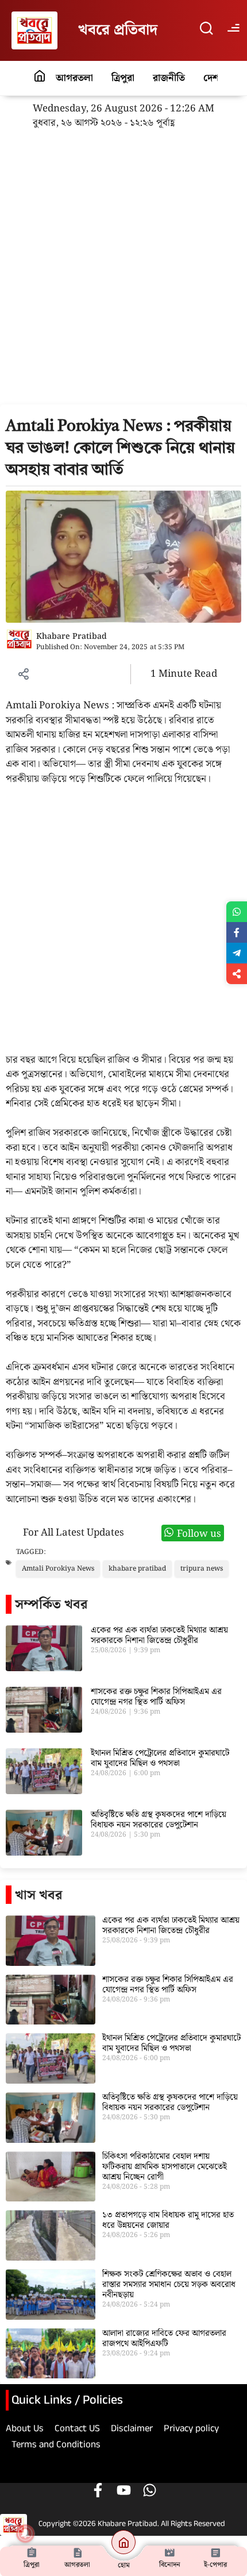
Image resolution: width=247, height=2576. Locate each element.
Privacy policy (191, 2430)
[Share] (237, 974)
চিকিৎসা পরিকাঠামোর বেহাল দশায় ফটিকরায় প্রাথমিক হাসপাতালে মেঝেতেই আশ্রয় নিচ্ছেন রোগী (165, 2167)
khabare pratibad (137, 1569)
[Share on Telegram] (237, 953)
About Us (25, 2430)
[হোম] (123, 2542)
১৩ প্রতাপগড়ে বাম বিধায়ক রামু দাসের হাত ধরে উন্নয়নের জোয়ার (168, 2220)
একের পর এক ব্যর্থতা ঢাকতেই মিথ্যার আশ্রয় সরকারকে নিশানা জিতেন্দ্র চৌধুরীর (159, 1636)
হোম (124, 2565)
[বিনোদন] (169, 2552)
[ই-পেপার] (215, 2552)
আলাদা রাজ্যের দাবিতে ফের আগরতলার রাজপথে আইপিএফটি (164, 2339)
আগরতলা (74, 78)
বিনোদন (170, 2565)
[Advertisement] (123, 276)
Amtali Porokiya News (58, 1569)
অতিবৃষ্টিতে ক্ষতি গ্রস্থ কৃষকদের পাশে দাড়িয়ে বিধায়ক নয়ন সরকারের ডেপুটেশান (159, 1820)
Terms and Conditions (56, 2446)
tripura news (202, 1569)
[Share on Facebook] (237, 932)
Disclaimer (132, 2430)
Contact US (77, 2430)
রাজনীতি (169, 78)
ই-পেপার (215, 2565)
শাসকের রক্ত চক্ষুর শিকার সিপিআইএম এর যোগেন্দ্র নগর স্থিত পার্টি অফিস (156, 1697)
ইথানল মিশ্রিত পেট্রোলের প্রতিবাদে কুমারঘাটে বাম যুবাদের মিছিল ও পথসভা (160, 1759)
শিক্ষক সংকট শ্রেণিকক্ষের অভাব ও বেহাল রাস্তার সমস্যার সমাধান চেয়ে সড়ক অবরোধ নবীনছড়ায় (169, 2285)
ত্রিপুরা (123, 78)
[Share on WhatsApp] (237, 912)
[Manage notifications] (25, 2533)
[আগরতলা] (78, 2552)
